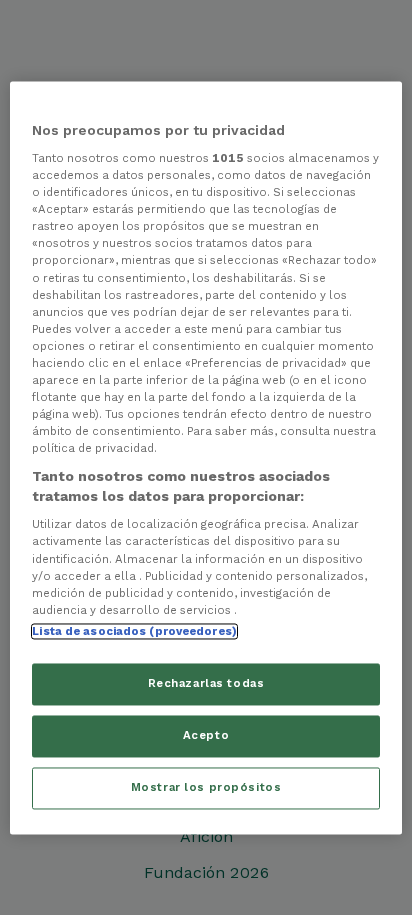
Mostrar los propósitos (206, 787)
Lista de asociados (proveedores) (134, 631)
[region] (205, 457)
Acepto (206, 735)
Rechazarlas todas (206, 683)
